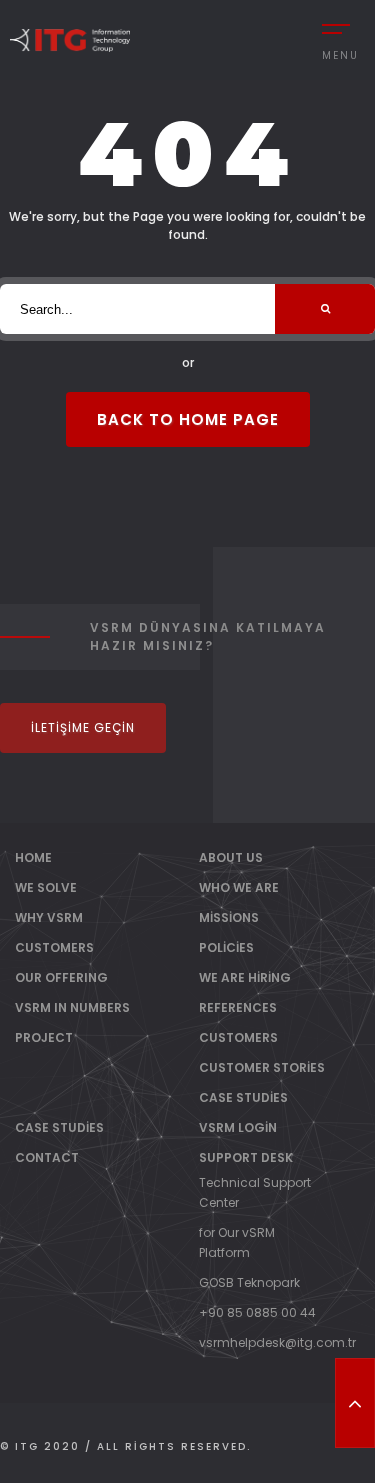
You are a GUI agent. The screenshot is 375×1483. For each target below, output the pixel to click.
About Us (231, 857)
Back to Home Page (188, 419)
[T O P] (355, 1403)
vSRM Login (238, 1127)
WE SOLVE (46, 887)
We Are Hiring (245, 977)
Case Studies (243, 1097)
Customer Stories (262, 1067)
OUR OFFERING (61, 977)
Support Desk (246, 1157)
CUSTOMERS (54, 947)
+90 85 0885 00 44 (257, 1312)
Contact (47, 1157)
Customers (238, 1037)
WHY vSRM (49, 917)
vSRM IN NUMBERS (72, 1007)
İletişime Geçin (83, 727)
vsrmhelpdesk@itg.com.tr (277, 1342)
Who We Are (239, 887)
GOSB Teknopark (249, 1282)
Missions (229, 917)
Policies (226, 947)
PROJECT (44, 1037)
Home (33, 857)
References (238, 1007)
